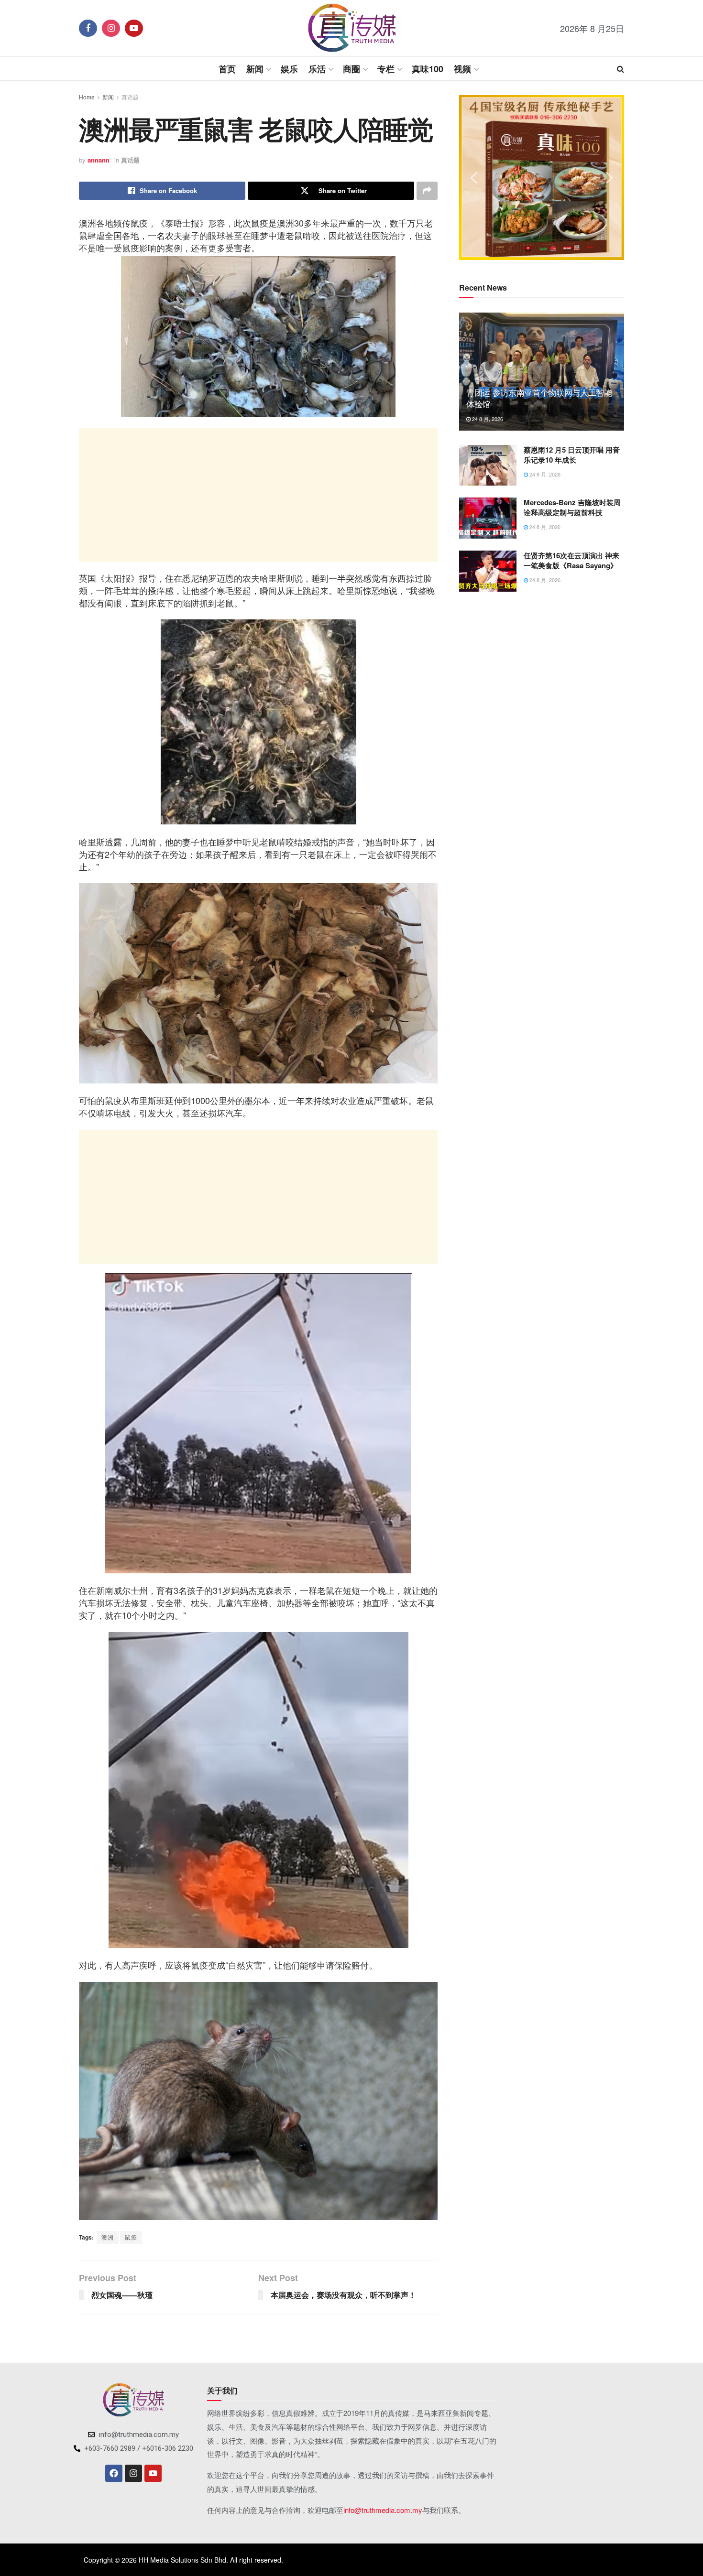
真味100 (428, 69)
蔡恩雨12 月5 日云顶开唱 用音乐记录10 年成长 (572, 455)
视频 (462, 69)
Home (87, 97)
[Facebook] (114, 2473)
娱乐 (289, 69)
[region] (542, 178)
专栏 (386, 69)
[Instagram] (133, 2473)
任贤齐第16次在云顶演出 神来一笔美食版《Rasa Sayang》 (571, 560)
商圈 (351, 69)
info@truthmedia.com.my (383, 2510)
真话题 (130, 97)
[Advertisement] (258, 495)
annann (99, 160)
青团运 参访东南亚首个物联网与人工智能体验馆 (539, 398)
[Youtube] (153, 2473)
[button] (474, 178)
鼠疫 (131, 2237)
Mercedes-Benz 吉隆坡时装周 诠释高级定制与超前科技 (572, 507)
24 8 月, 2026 (487, 419)
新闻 (255, 69)
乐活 (317, 69)
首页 (227, 69)
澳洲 (108, 2237)
